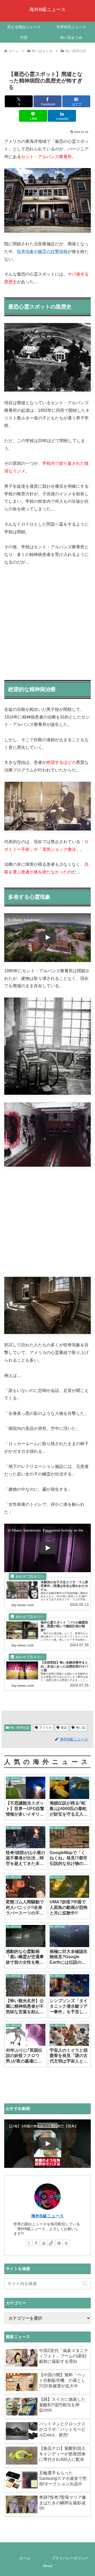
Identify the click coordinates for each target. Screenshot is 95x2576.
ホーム (25, 2558)
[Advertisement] (47, 621)
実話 (64, 1728)
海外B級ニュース (47, 2216)
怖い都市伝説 (20, 1728)
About (48, 2566)
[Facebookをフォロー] (36, 2243)
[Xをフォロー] (29, 2243)
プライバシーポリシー (70, 2558)
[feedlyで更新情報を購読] (59, 2243)
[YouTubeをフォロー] (44, 2243)
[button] (85, 2284)
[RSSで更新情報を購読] (66, 2243)
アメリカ (46, 1728)
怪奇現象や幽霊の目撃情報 (42, 251)
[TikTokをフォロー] (51, 2243)
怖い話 (81, 1728)
